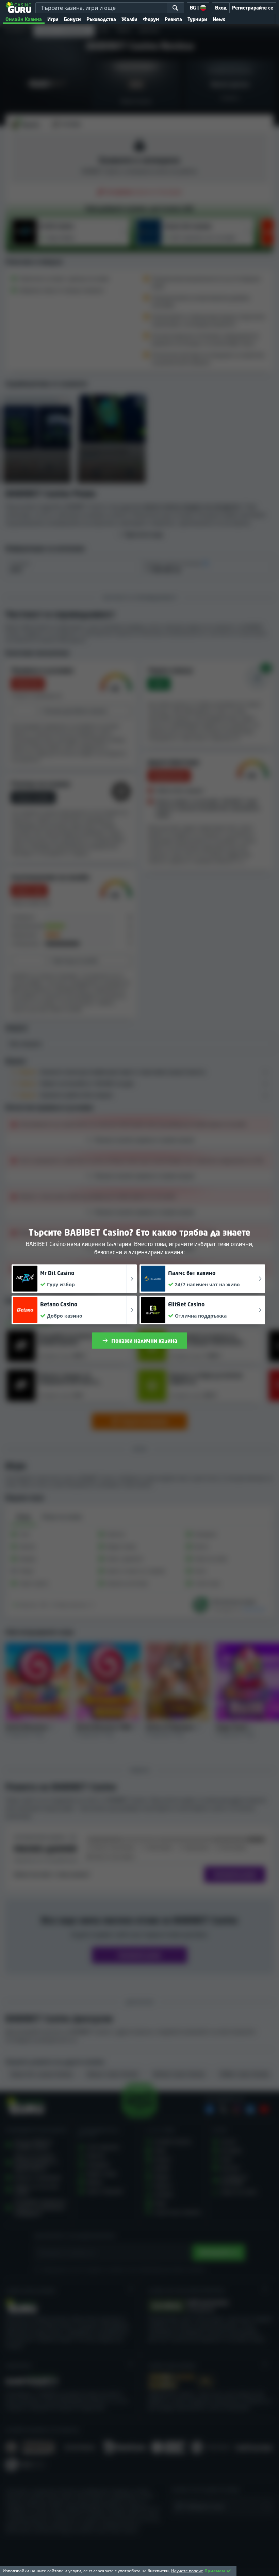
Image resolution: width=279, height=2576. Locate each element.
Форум (151, 19)
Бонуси (72, 19)
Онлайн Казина (24, 19)
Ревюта (173, 19)
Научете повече (187, 2571)
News (219, 19)
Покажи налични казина (144, 1341)
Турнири (197, 19)
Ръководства (101, 19)
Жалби (129, 19)
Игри (53, 19)
